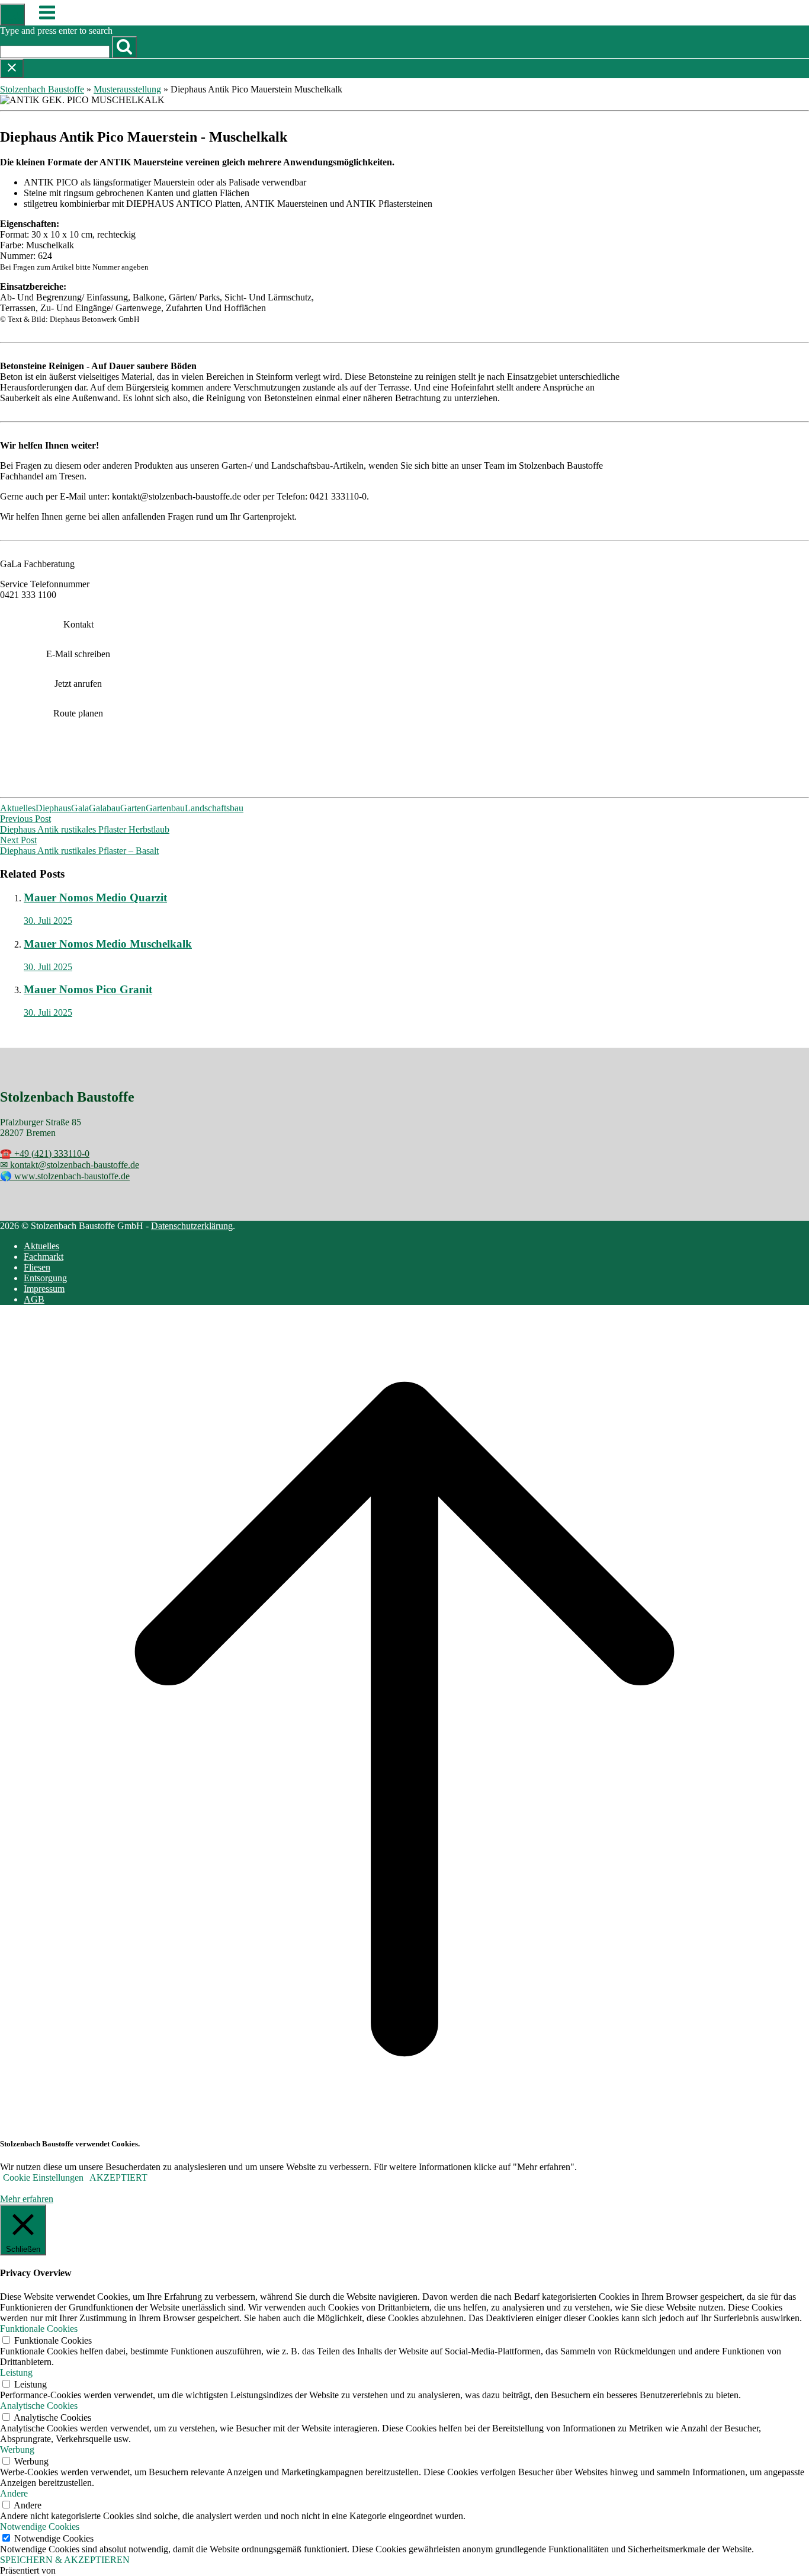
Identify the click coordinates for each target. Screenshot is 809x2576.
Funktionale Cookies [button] (39, 2329)
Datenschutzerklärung (192, 1226)
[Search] (124, 47)
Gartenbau (165, 808)
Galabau (105, 808)
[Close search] (12, 68)
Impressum (44, 1289)
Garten (133, 808)
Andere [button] (14, 2493)
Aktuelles (18, 808)
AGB (34, 1299)
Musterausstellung (127, 89)
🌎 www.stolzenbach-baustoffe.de (65, 1176)
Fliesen (37, 1267)
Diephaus (53, 808)
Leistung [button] (16, 2372)
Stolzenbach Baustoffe (42, 89)
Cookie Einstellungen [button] (43, 2177)
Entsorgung (45, 1278)
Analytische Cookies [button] (39, 2406)
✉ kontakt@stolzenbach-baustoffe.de (70, 1165)
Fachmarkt (44, 1257)
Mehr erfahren (27, 2199)
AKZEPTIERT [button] (118, 2177)
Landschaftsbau (214, 808)
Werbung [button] (17, 2449)
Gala (80, 808)
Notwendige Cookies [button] (40, 2527)
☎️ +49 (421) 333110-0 (45, 1153)
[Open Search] (12, 15)
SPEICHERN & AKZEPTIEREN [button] (65, 2560)
